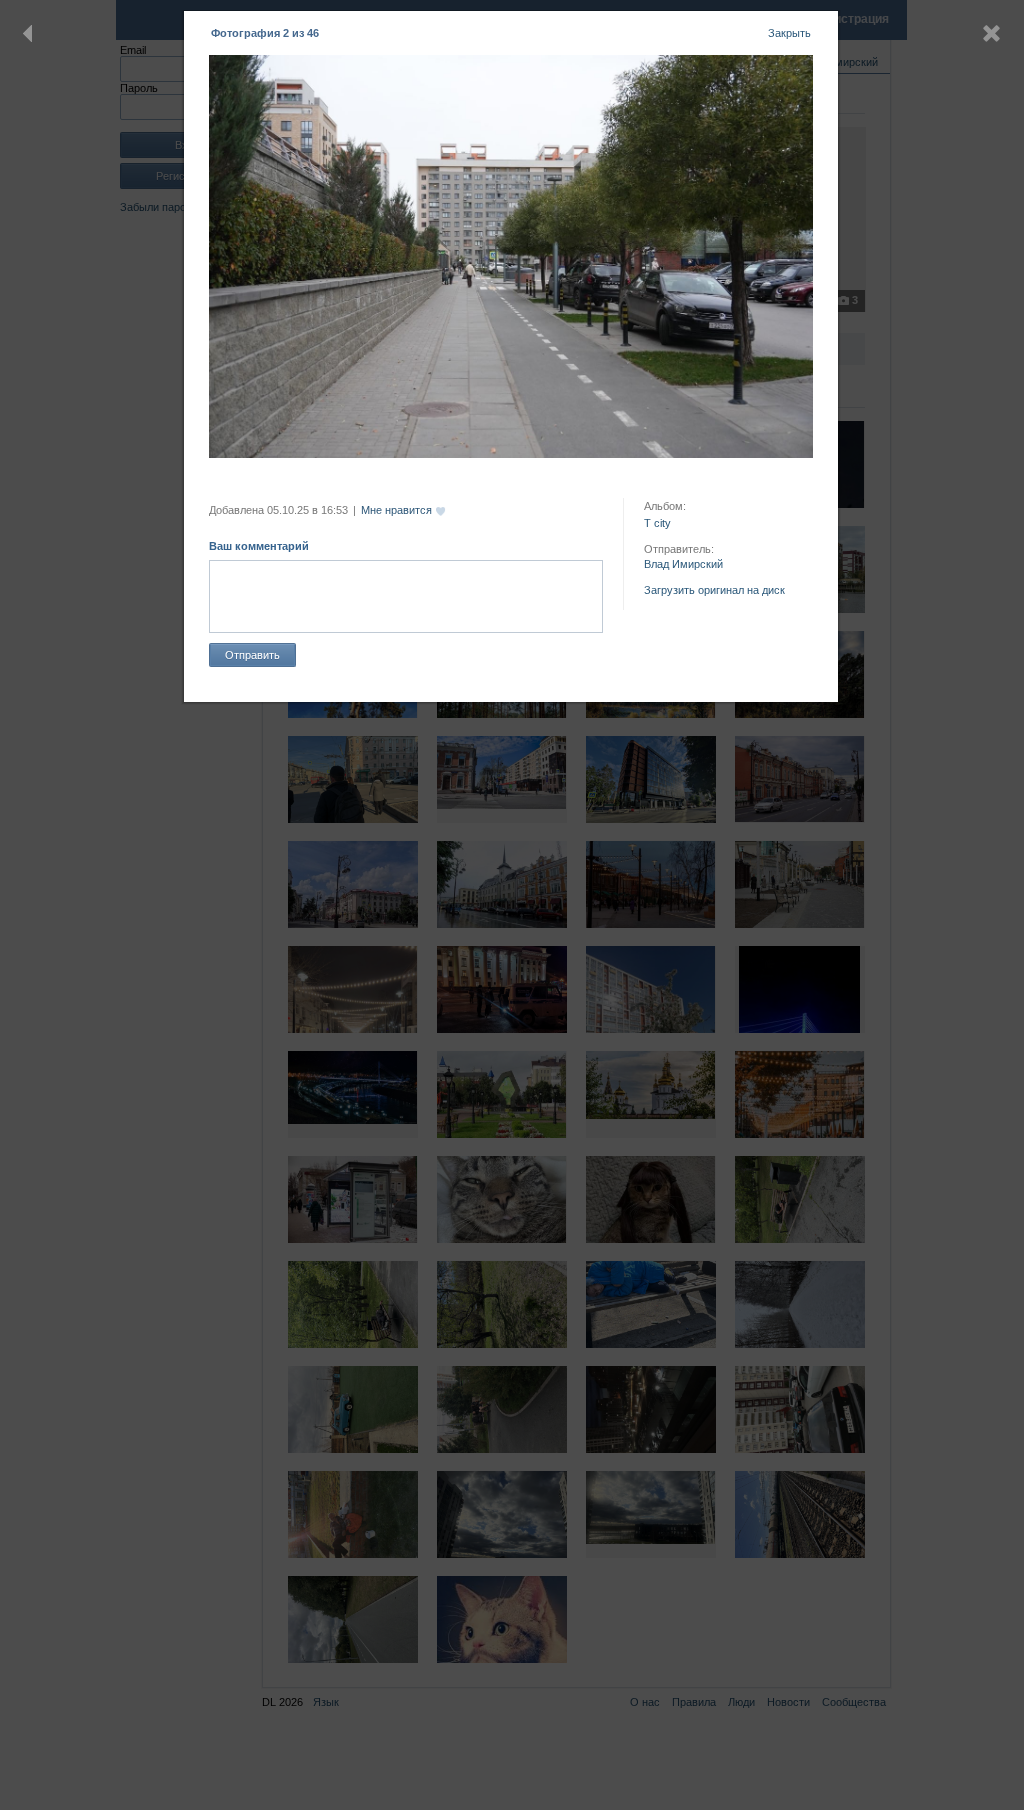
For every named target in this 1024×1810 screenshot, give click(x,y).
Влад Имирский (683, 564)
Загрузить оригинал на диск (714, 590)
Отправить (252, 655)
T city (657, 523)
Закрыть (789, 33)
